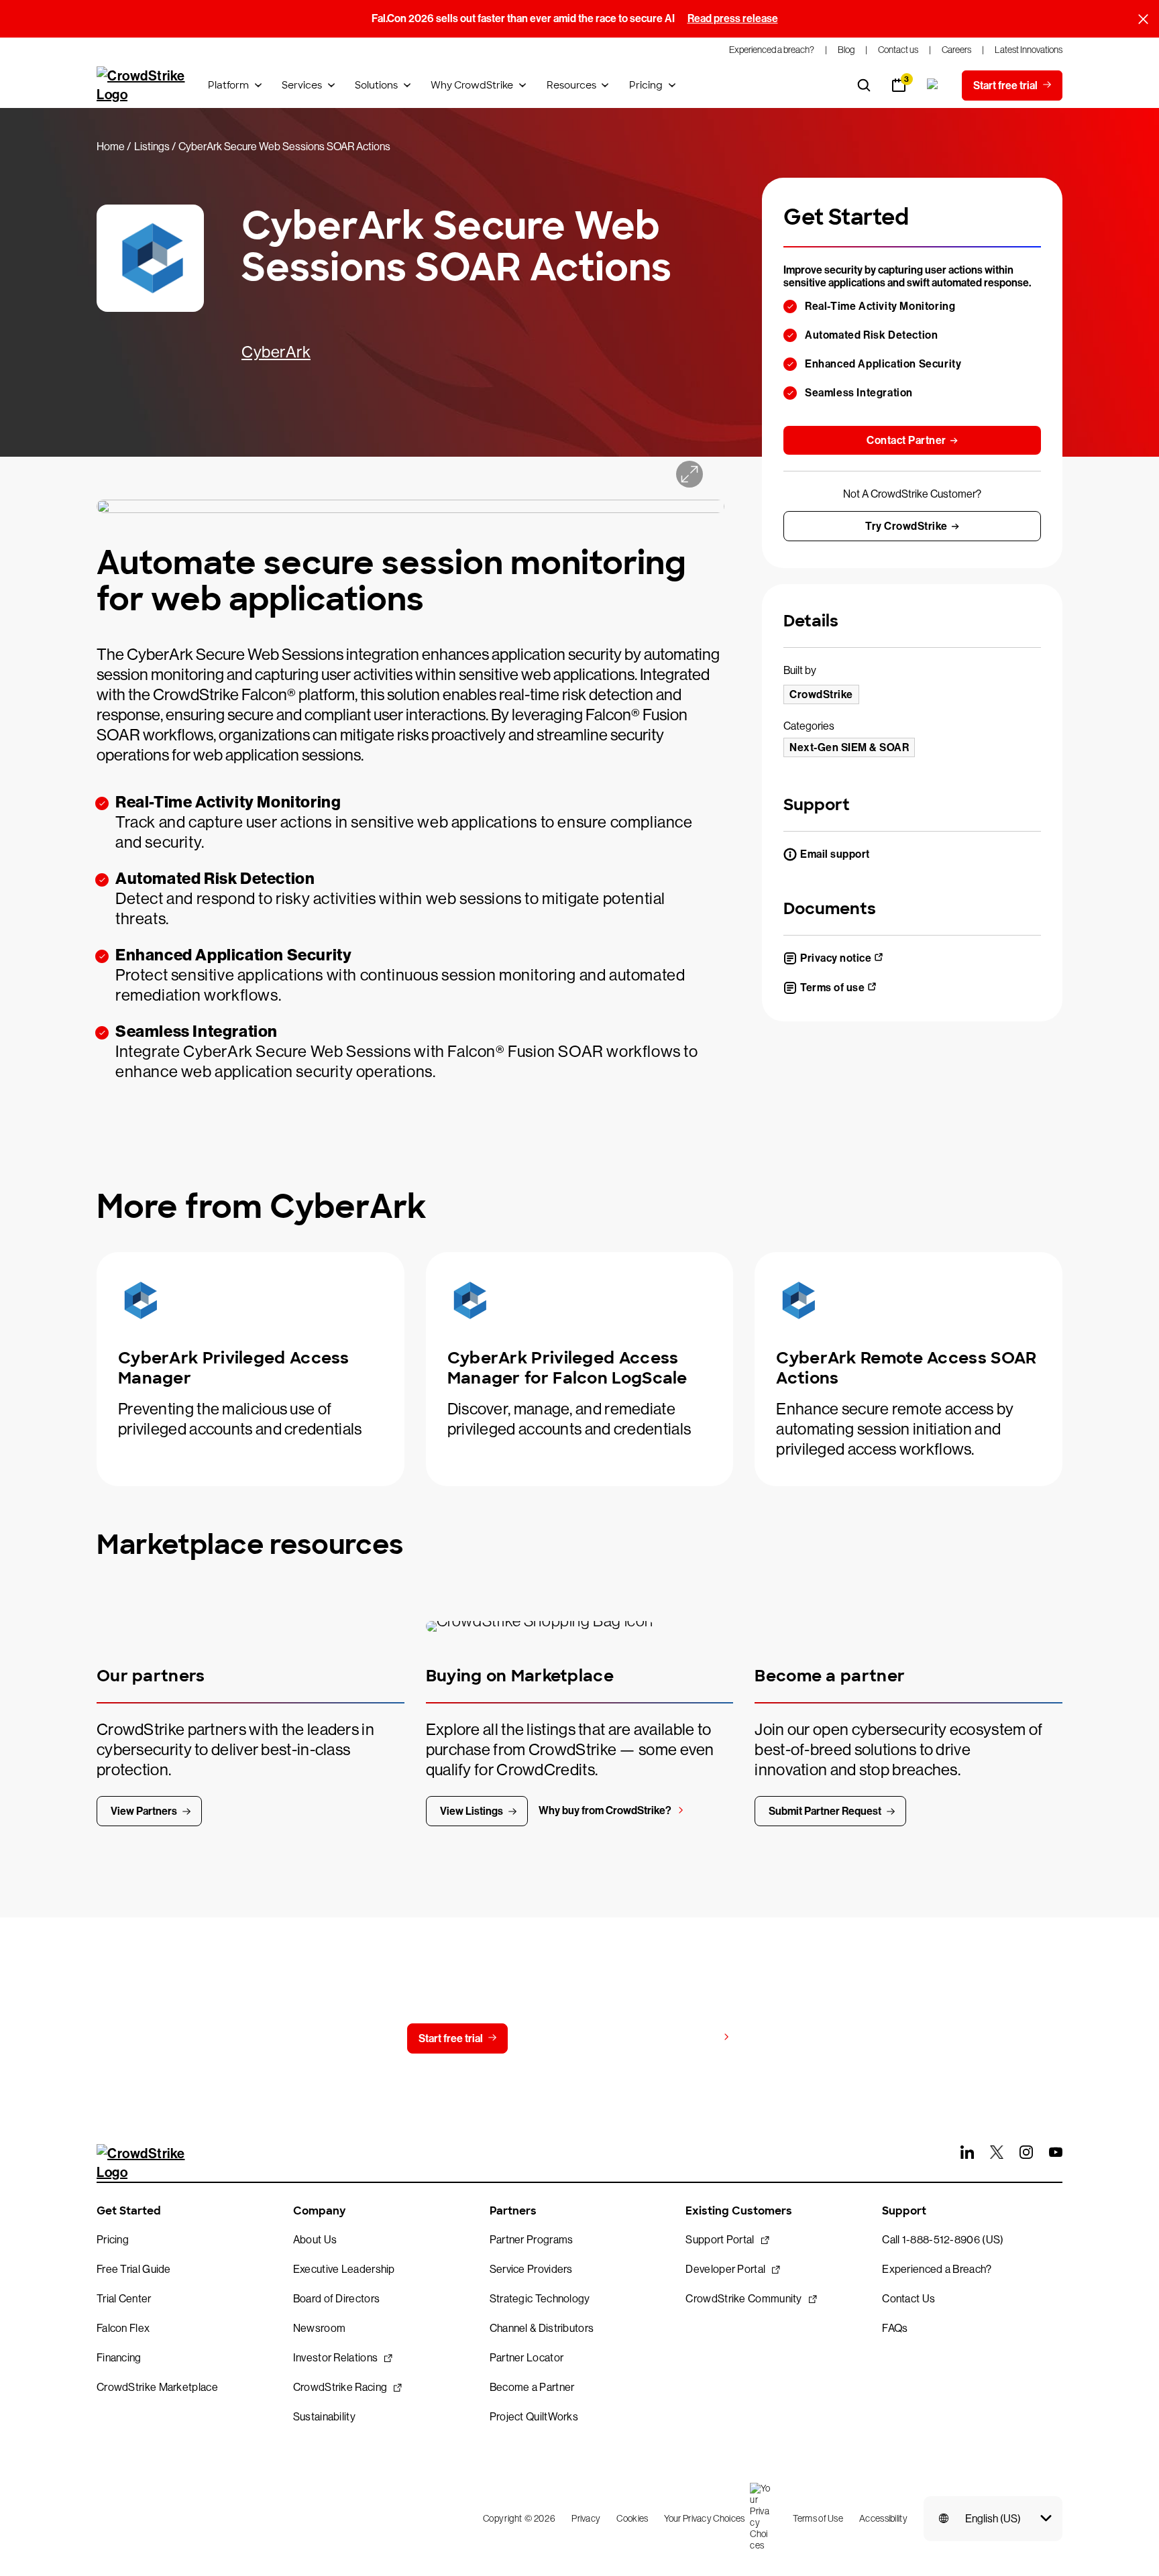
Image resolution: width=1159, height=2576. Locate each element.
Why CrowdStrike (472, 85)
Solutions (376, 85)
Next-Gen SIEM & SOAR (849, 747)
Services (302, 85)
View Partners (144, 1811)
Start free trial (451, 2038)
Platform (228, 85)
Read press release (733, 18)
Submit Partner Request (825, 1811)
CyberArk (276, 352)
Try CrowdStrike (906, 526)
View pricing (688, 2038)
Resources (571, 85)
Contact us (571, 2038)
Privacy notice (836, 958)
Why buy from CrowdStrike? (605, 1810)
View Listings (472, 1811)
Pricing (646, 85)
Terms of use (832, 988)
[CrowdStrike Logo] (142, 85)
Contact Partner (906, 440)
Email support (835, 854)
